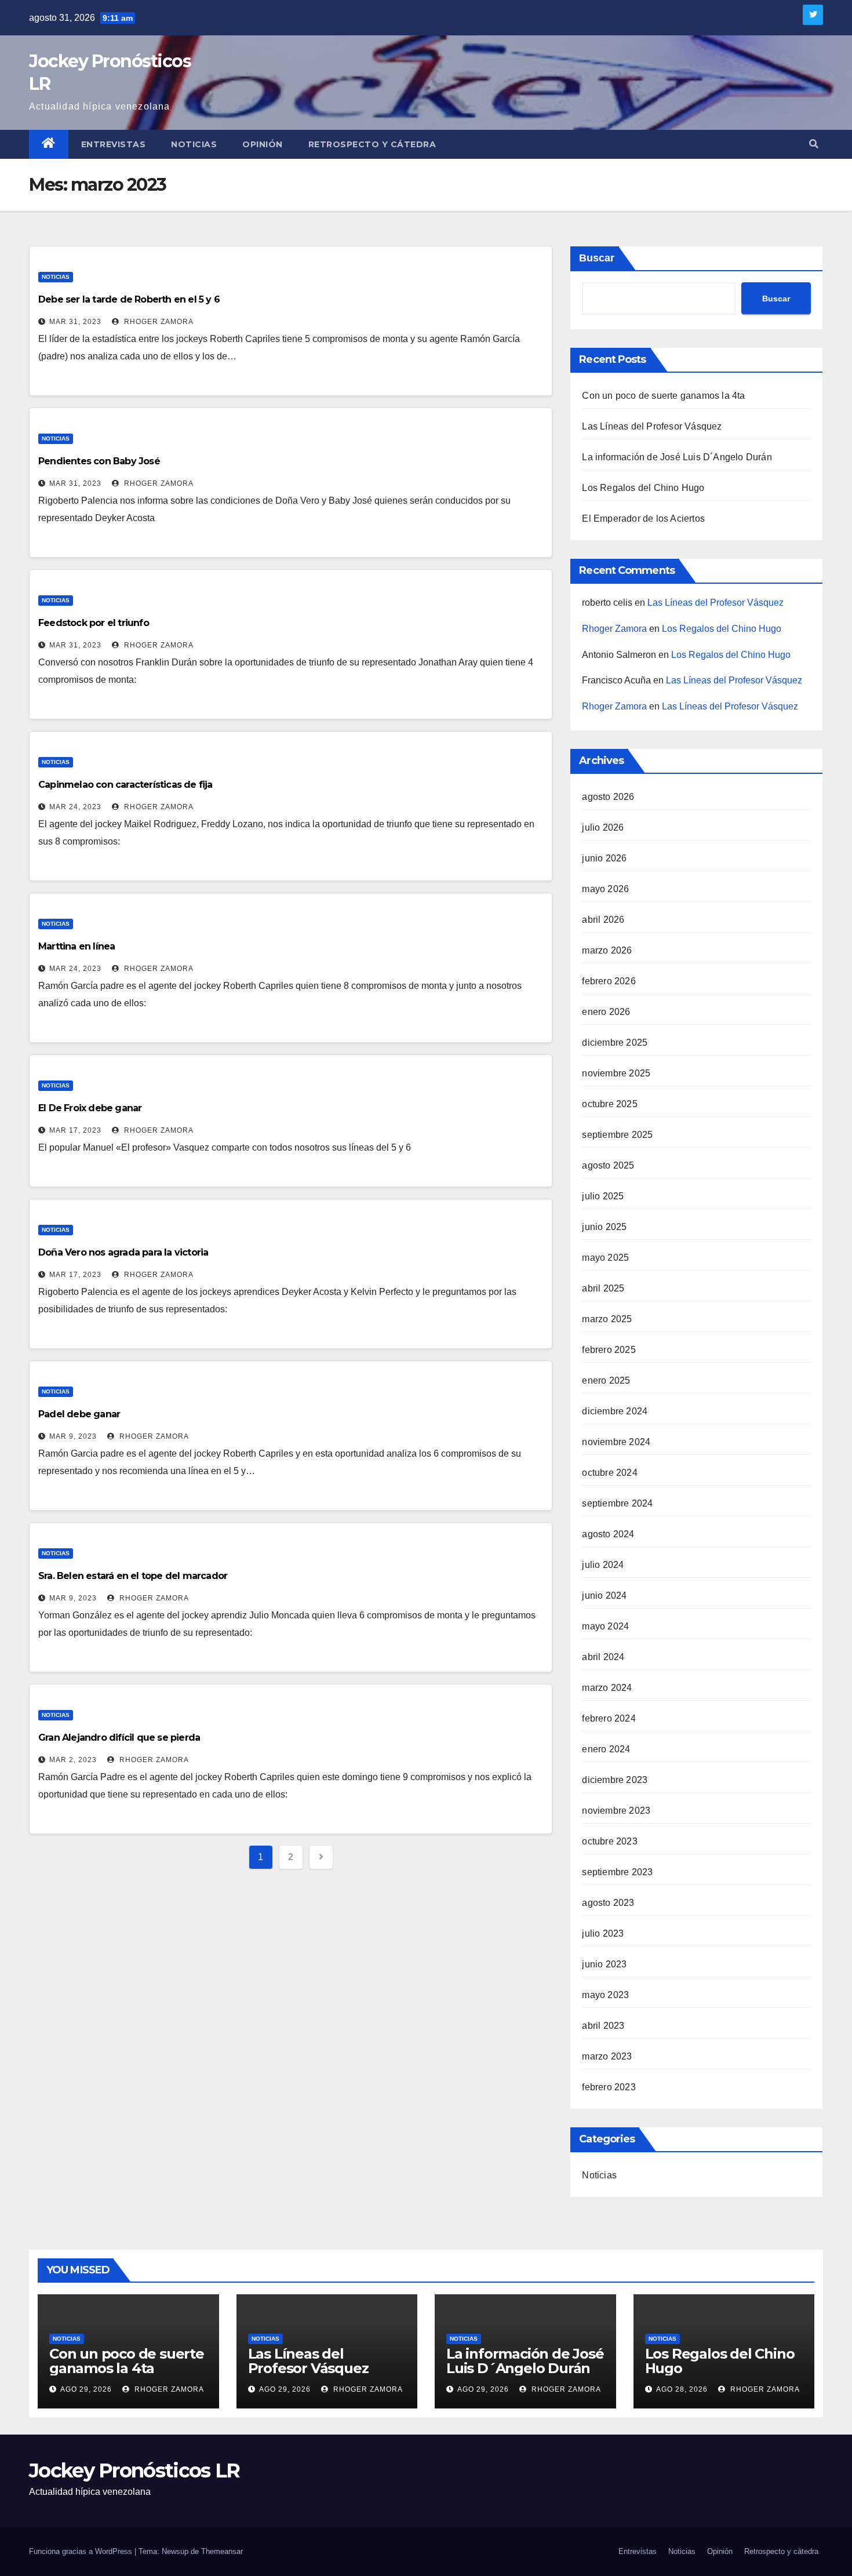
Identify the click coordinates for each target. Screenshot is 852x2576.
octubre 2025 (609, 1104)
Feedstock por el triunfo (94, 623)
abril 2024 (603, 1657)
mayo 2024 (605, 1626)
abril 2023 (603, 2026)
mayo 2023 (605, 1995)
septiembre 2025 (617, 1135)
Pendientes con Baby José (99, 461)
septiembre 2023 (617, 1872)
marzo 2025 (607, 1319)
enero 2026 (606, 1012)
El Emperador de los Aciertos (643, 519)
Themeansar (222, 2551)
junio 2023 (604, 1964)
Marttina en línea (77, 946)
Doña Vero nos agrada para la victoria (123, 1252)
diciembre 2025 (615, 1043)
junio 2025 (604, 1227)
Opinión (263, 144)
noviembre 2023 (616, 1811)
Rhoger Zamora (158, 322)
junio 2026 (604, 858)
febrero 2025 (609, 1350)
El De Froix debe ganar (90, 1108)
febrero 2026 (609, 981)
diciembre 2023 (615, 1780)
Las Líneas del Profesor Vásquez (652, 426)
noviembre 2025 (616, 1073)
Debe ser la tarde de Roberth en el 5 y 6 (129, 299)
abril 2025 (603, 1288)
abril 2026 (603, 920)
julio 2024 (603, 1565)
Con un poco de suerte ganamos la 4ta (663, 396)
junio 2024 (604, 1596)
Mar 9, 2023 (73, 1436)
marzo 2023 (607, 2056)
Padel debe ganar (79, 1414)
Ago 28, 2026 (682, 2389)
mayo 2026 (605, 889)
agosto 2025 (608, 1165)
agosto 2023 (608, 1903)
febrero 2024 (609, 1718)
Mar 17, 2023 (75, 1130)
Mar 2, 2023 (73, 1760)
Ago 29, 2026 (86, 2389)
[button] (814, 144)
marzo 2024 (607, 1688)
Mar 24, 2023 (75, 807)
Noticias (194, 144)
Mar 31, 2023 (75, 322)
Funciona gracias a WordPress (82, 2551)
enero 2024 (606, 1749)
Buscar (597, 258)
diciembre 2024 (615, 1411)
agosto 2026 (608, 797)
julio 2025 (603, 1196)
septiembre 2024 (617, 1503)
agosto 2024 (608, 1534)
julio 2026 (603, 827)
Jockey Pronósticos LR (134, 2471)
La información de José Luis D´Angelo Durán (677, 457)
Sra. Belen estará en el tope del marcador (133, 1576)
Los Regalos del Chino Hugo (643, 488)
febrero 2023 (609, 2087)
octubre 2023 (609, 1841)
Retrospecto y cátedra (372, 144)
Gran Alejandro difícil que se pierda (119, 1738)
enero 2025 (606, 1380)
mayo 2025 (605, 1258)
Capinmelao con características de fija (125, 785)
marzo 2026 (607, 950)
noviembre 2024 (616, 1442)
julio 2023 (603, 1933)
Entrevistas (114, 144)
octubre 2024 (609, 1473)
